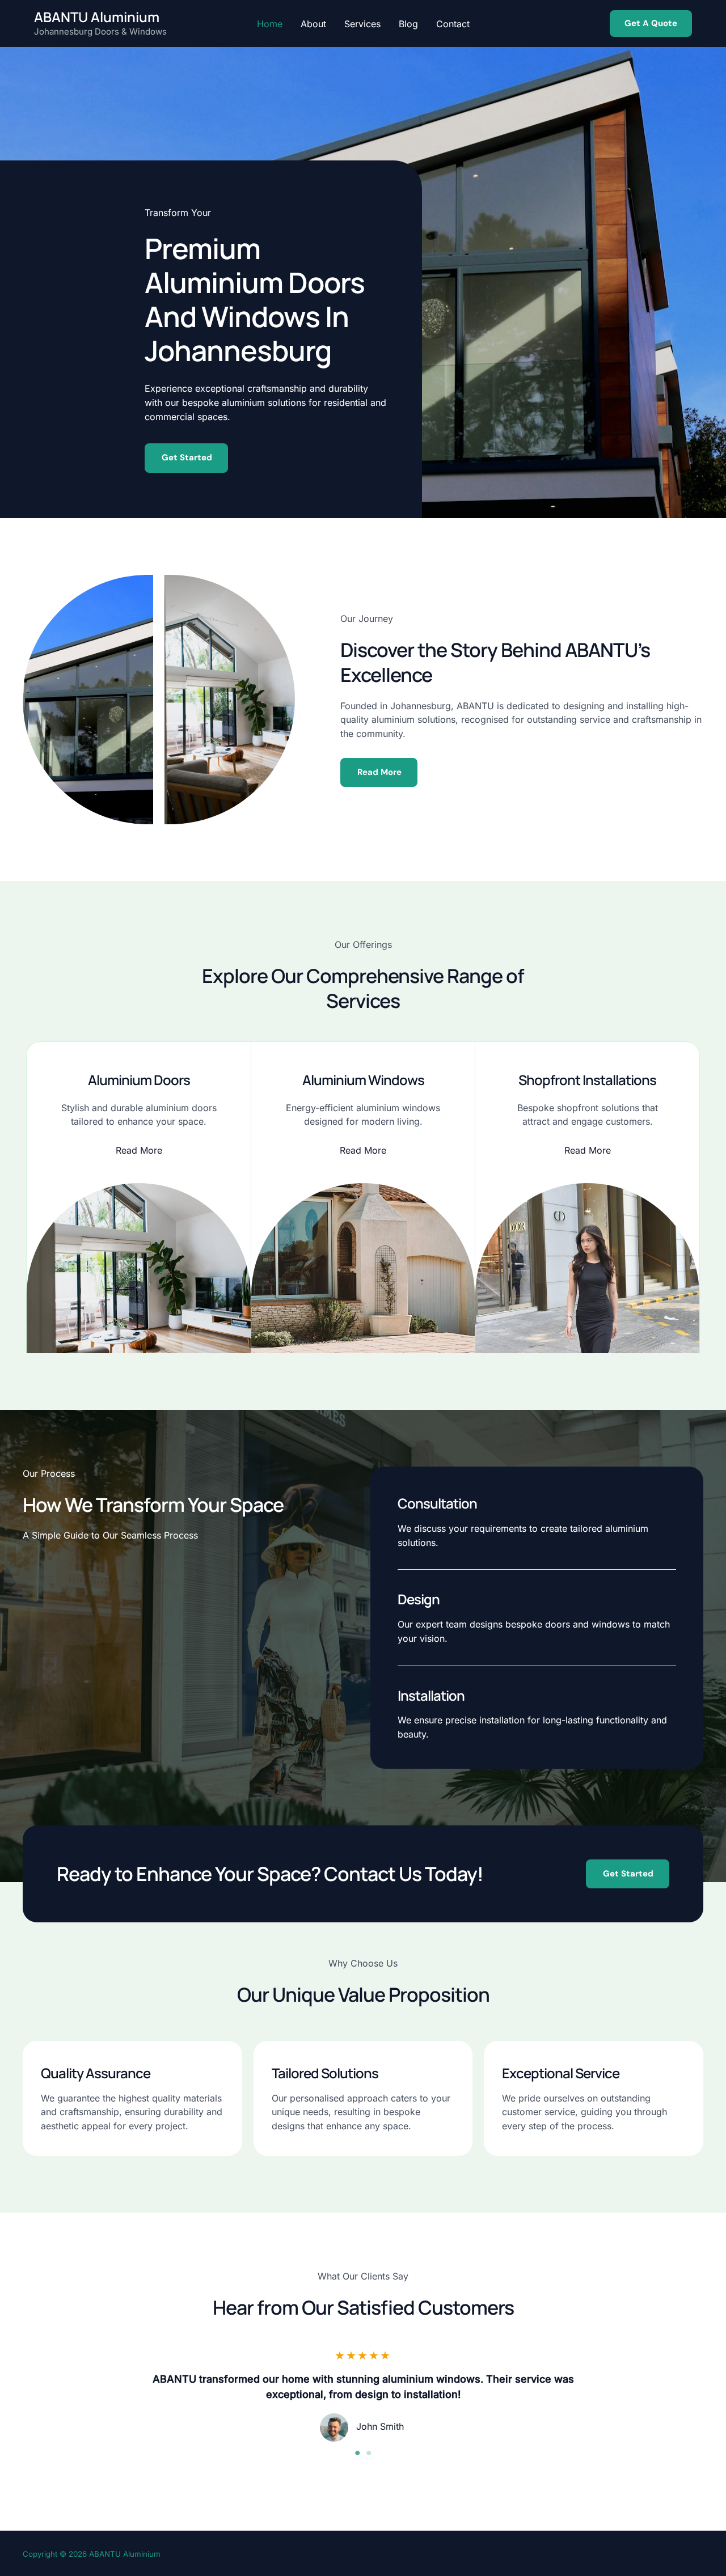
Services (362, 24)
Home (270, 24)
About (313, 24)
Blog (408, 24)
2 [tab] (369, 2453)
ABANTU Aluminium (97, 17)
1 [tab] (357, 2453)
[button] (651, 24)
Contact (453, 24)
